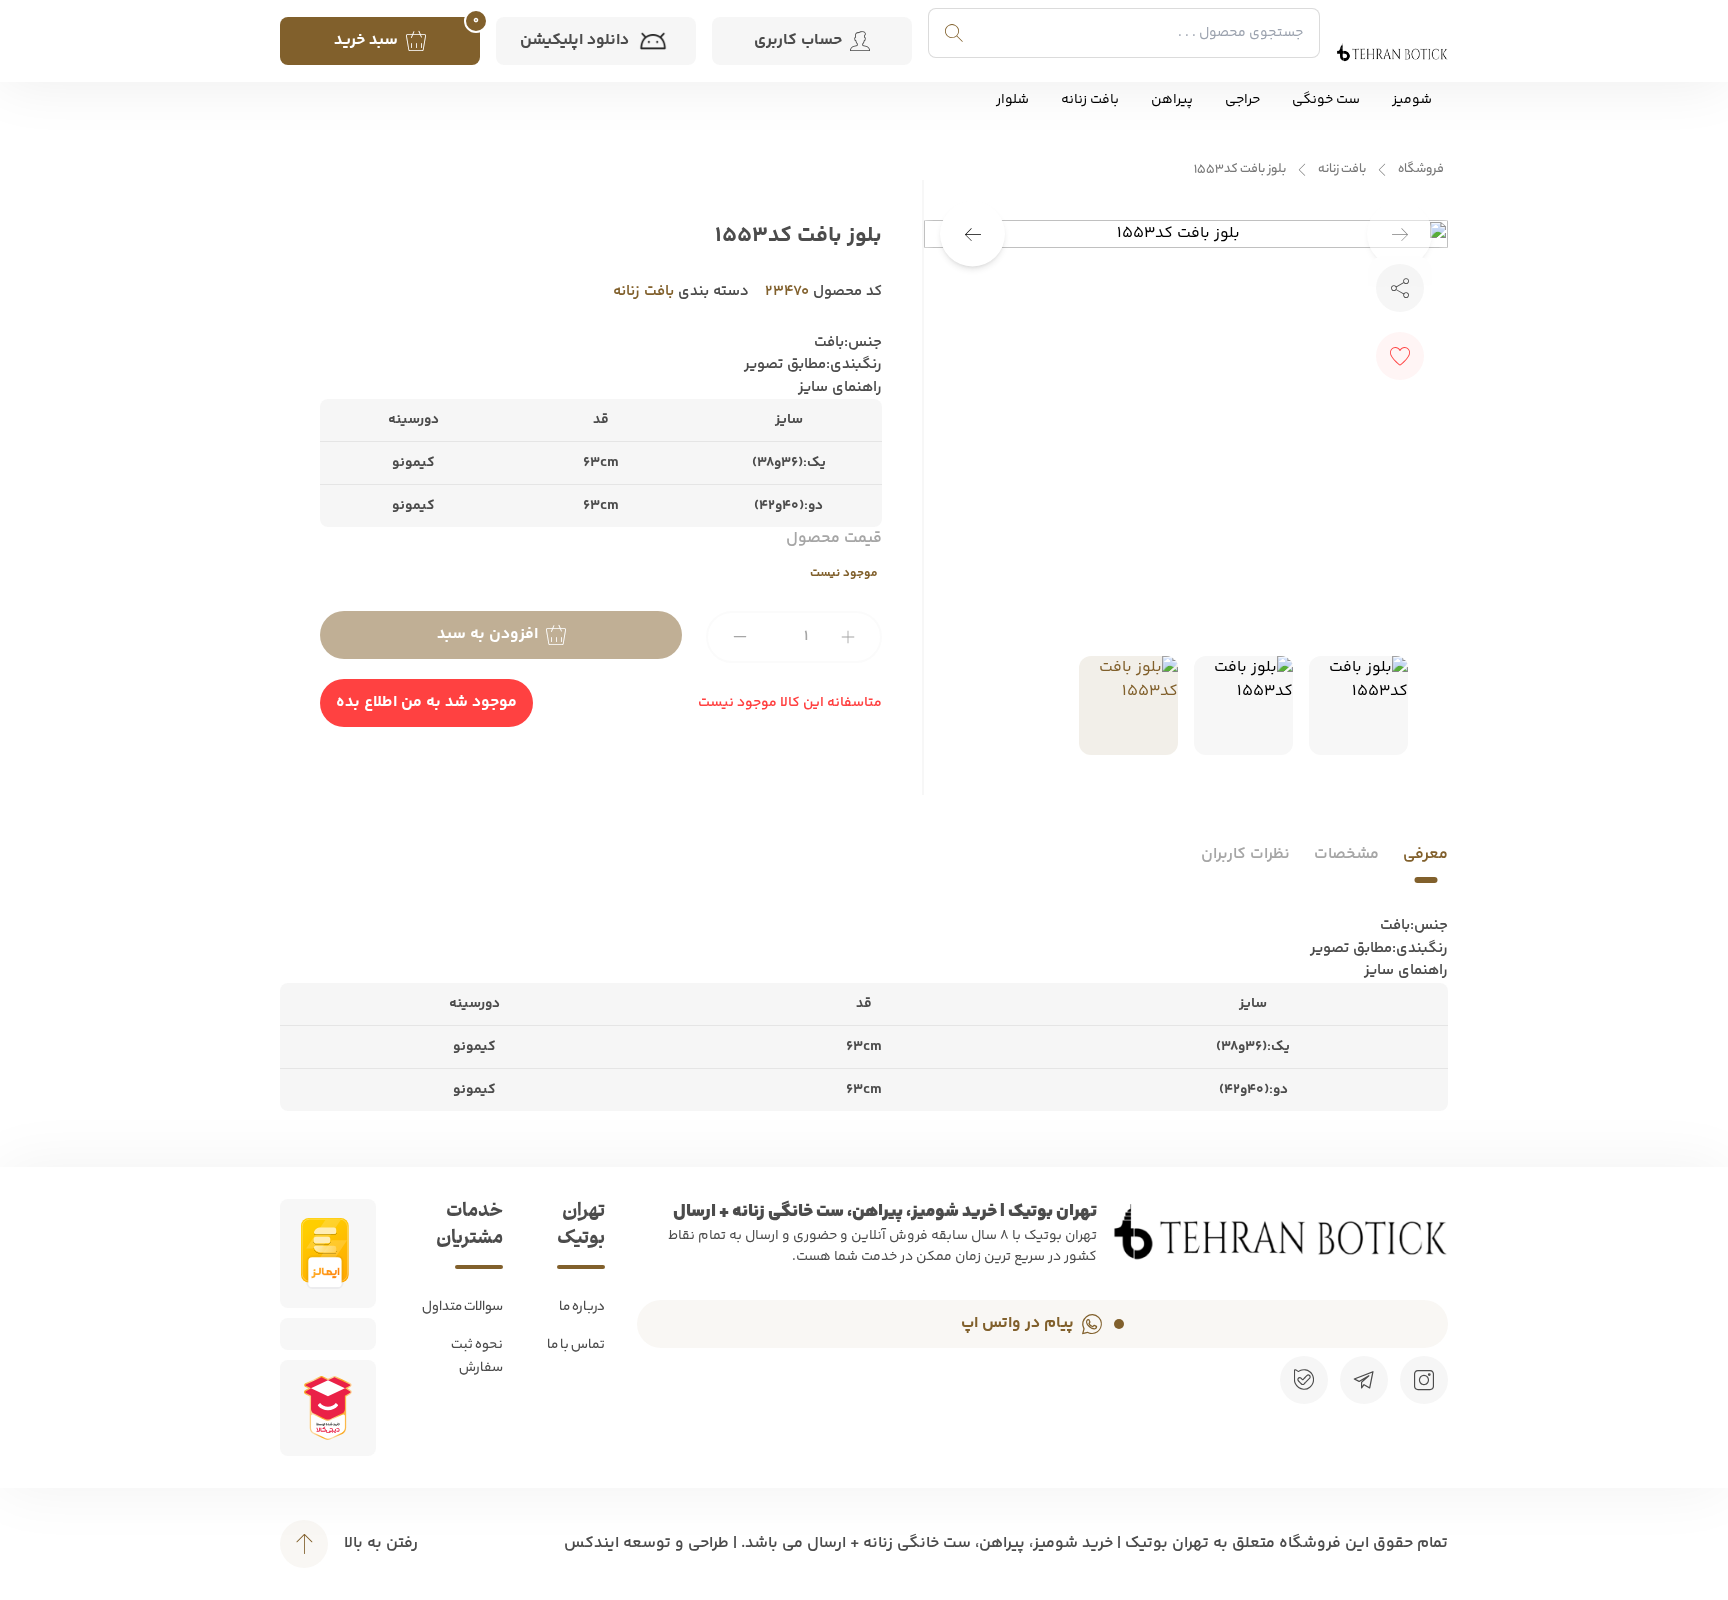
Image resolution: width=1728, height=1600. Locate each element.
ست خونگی (1326, 100)
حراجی (1242, 100)
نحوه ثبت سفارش (477, 1357)
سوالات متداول (462, 1307)
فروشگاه (1421, 169)
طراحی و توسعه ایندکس (646, 1543)
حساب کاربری (798, 40)
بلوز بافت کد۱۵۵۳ (1240, 169)
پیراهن (1172, 100)
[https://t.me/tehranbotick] (1364, 1380)
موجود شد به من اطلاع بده (426, 702)
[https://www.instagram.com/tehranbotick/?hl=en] (1424, 1380)
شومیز (1412, 100)
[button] (972, 234)
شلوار (1012, 100)
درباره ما (582, 1307)
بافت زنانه (1090, 100)
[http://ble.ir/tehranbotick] (1304, 1380)
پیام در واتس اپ (1017, 1323)
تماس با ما (576, 1345)
